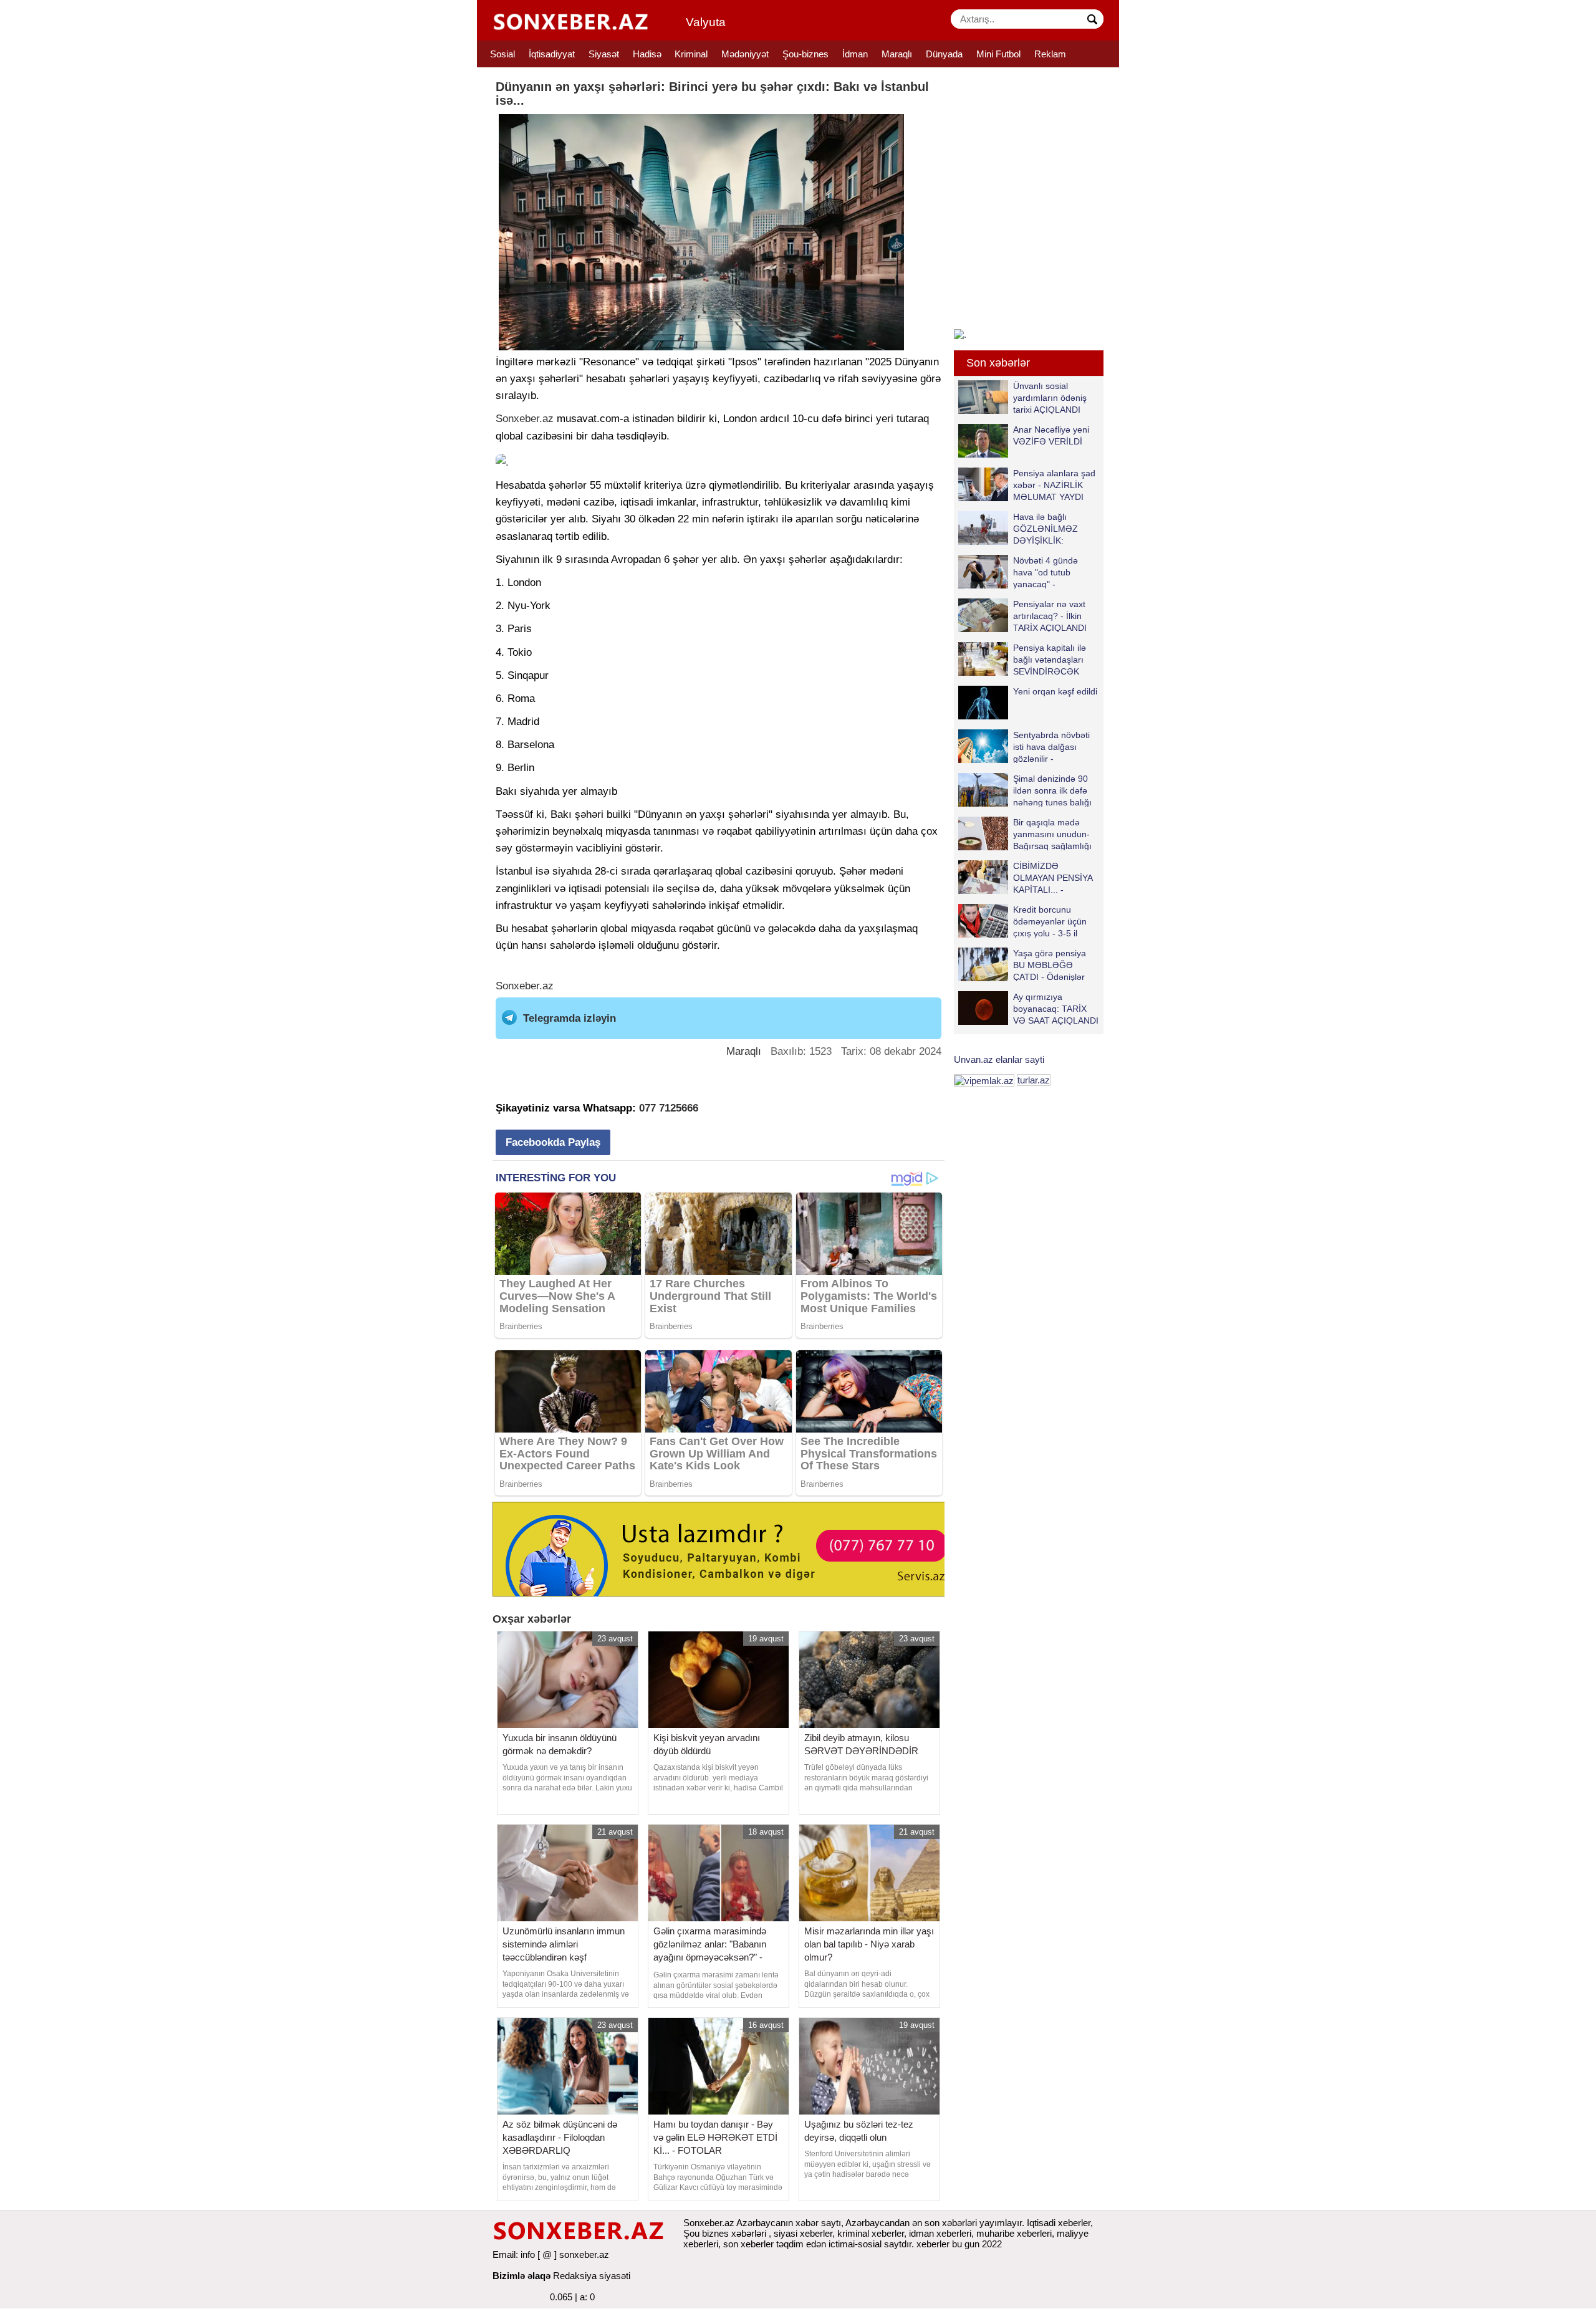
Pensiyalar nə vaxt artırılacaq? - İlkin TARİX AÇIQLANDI (1050, 616)
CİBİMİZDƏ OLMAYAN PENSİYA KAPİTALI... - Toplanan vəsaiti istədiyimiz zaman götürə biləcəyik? (1028, 877)
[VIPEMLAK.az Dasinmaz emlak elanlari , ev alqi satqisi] (984, 1080)
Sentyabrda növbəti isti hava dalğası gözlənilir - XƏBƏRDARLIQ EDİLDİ (1024, 747)
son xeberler (748, 2244)
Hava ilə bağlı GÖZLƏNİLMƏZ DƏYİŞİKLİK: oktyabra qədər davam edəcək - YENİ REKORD (1021, 528)
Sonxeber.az (525, 419)
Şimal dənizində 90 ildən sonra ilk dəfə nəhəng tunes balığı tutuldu (1052, 790)
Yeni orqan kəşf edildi (1055, 691)
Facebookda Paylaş (553, 1142)
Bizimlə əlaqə (522, 2276)
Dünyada (944, 54)
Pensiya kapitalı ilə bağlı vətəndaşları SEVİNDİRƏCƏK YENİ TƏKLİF (1050, 659)
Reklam (1050, 54)
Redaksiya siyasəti (592, 2276)
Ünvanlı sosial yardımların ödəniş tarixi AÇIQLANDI (1050, 397)
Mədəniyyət (745, 54)
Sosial (502, 54)
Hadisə (647, 54)
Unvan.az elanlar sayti (999, 1059)
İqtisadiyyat (552, 54)
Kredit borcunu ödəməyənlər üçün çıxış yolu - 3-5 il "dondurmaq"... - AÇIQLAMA (1022, 921)
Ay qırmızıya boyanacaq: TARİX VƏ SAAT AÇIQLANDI (1056, 1008)
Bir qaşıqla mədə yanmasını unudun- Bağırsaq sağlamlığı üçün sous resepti (1052, 834)
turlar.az (1034, 1080)
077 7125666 (669, 1108)
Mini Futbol (998, 54)
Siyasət (604, 54)
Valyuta (706, 22)
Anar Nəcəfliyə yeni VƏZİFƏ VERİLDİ (1051, 435)
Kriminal (691, 54)
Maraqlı (897, 54)
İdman (855, 54)
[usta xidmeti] (725, 1548)
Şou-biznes (805, 54)
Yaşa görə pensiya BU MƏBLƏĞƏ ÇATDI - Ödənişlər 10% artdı (1050, 965)
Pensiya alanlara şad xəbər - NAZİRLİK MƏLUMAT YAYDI (1054, 485)
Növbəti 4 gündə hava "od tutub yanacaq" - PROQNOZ (1046, 572)
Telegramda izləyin (570, 1018)
